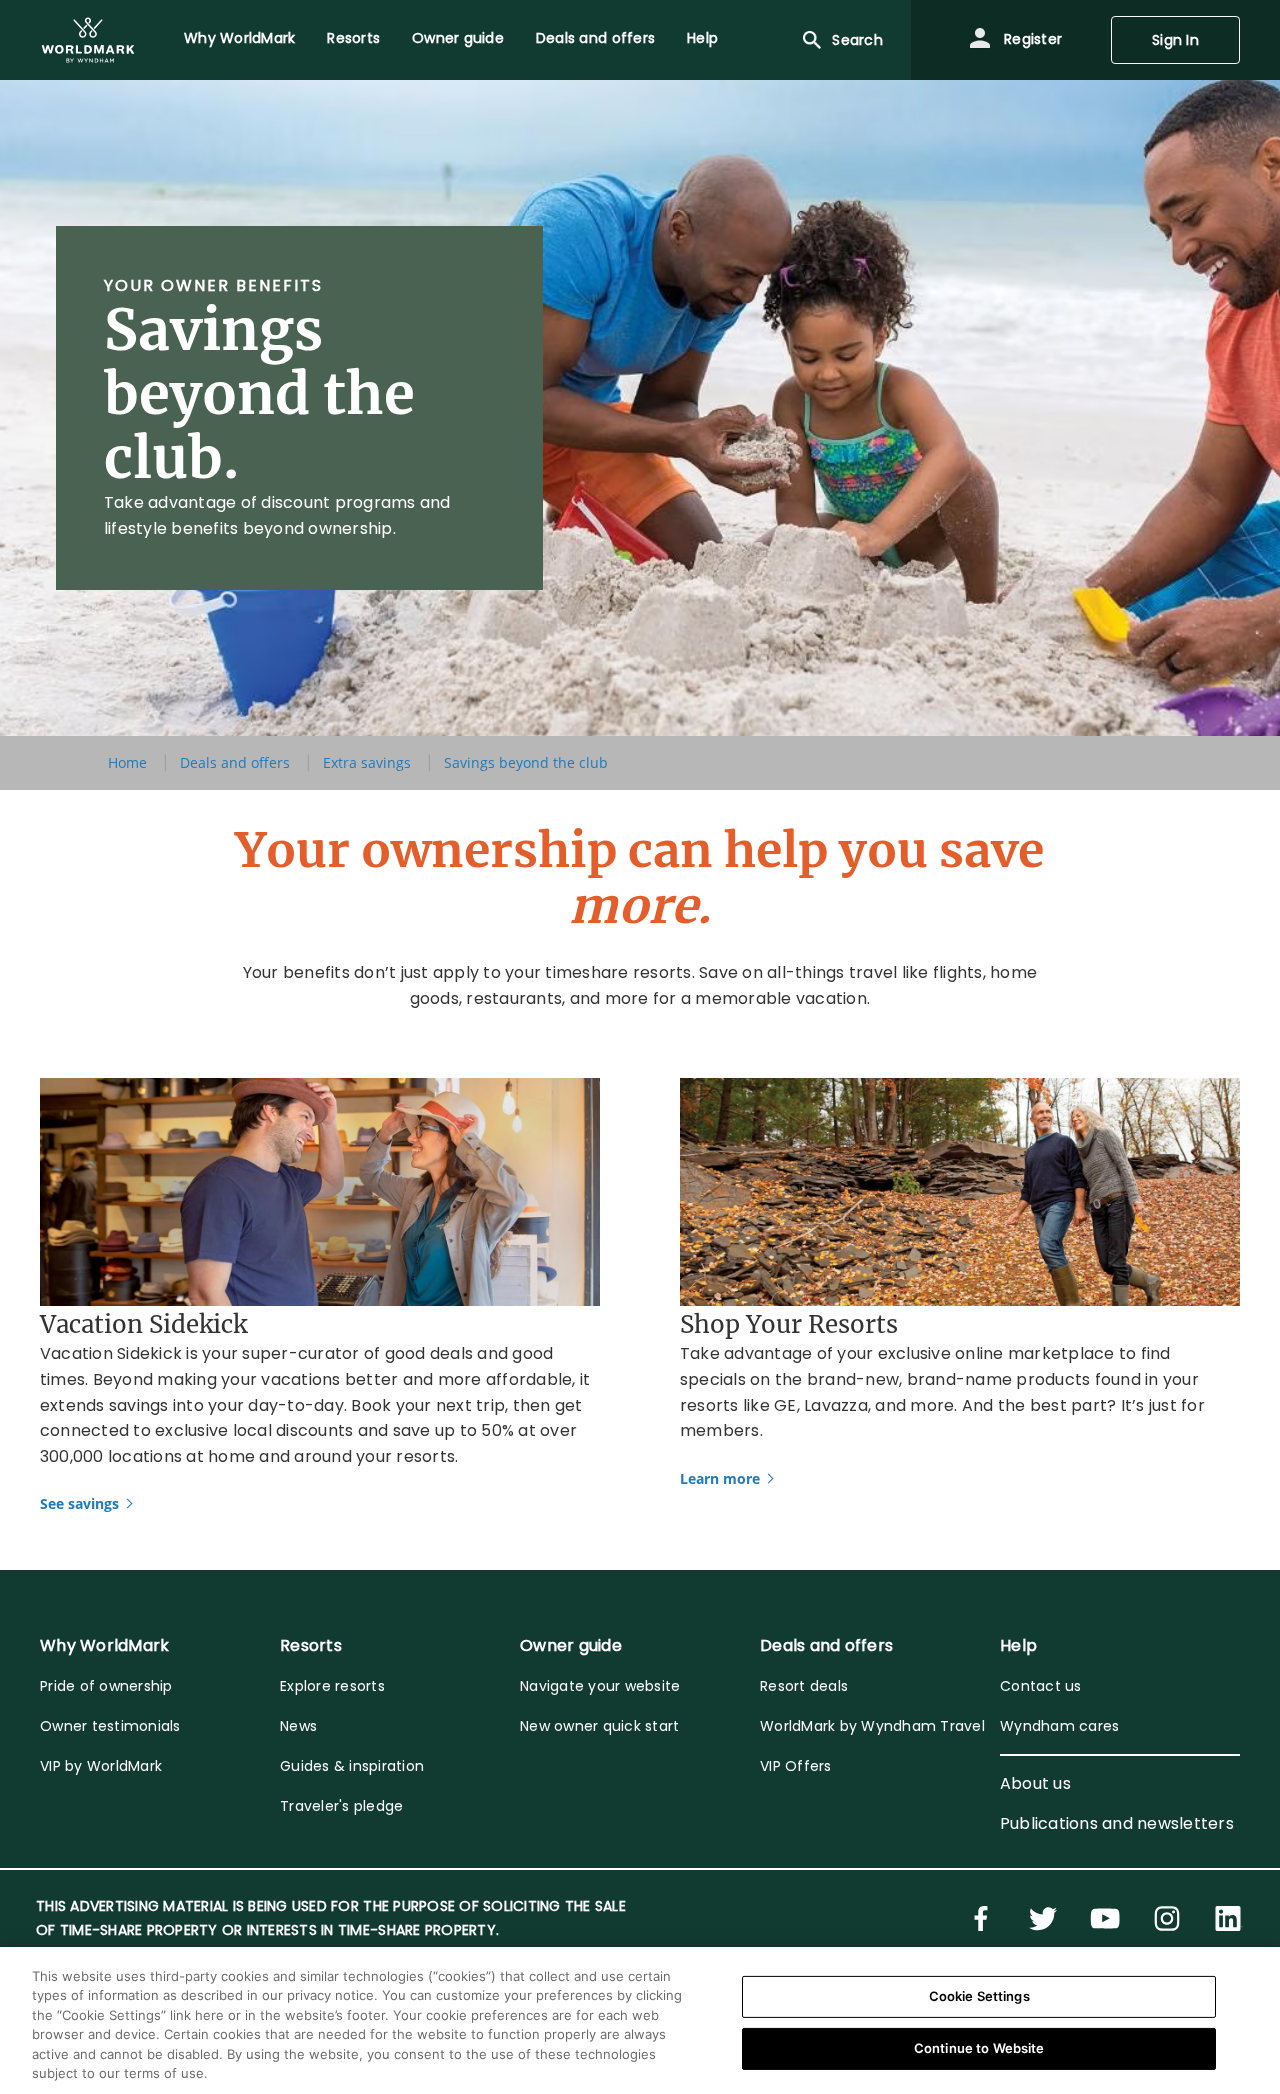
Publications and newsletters (1117, 1823)
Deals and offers (235, 762)
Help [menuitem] (702, 38)
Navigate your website (600, 1686)
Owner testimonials (110, 1726)
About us (1035, 1783)
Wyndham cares (1059, 1726)
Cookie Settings (979, 1996)
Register (1031, 39)
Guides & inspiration (352, 1766)
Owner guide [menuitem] (458, 38)
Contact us (1041, 1686)
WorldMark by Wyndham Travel (872, 1726)
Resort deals (804, 1686)
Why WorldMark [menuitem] (239, 38)
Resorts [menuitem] (353, 38)
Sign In (1175, 40)
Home (127, 762)
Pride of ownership (106, 1686)
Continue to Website (979, 2048)
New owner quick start (599, 1726)
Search (857, 40)
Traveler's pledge (341, 1806)
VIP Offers (796, 1766)
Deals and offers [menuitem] (595, 38)
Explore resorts (332, 1686)
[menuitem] (88, 40)
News (298, 1726)
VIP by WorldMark (101, 1766)
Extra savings (367, 762)
